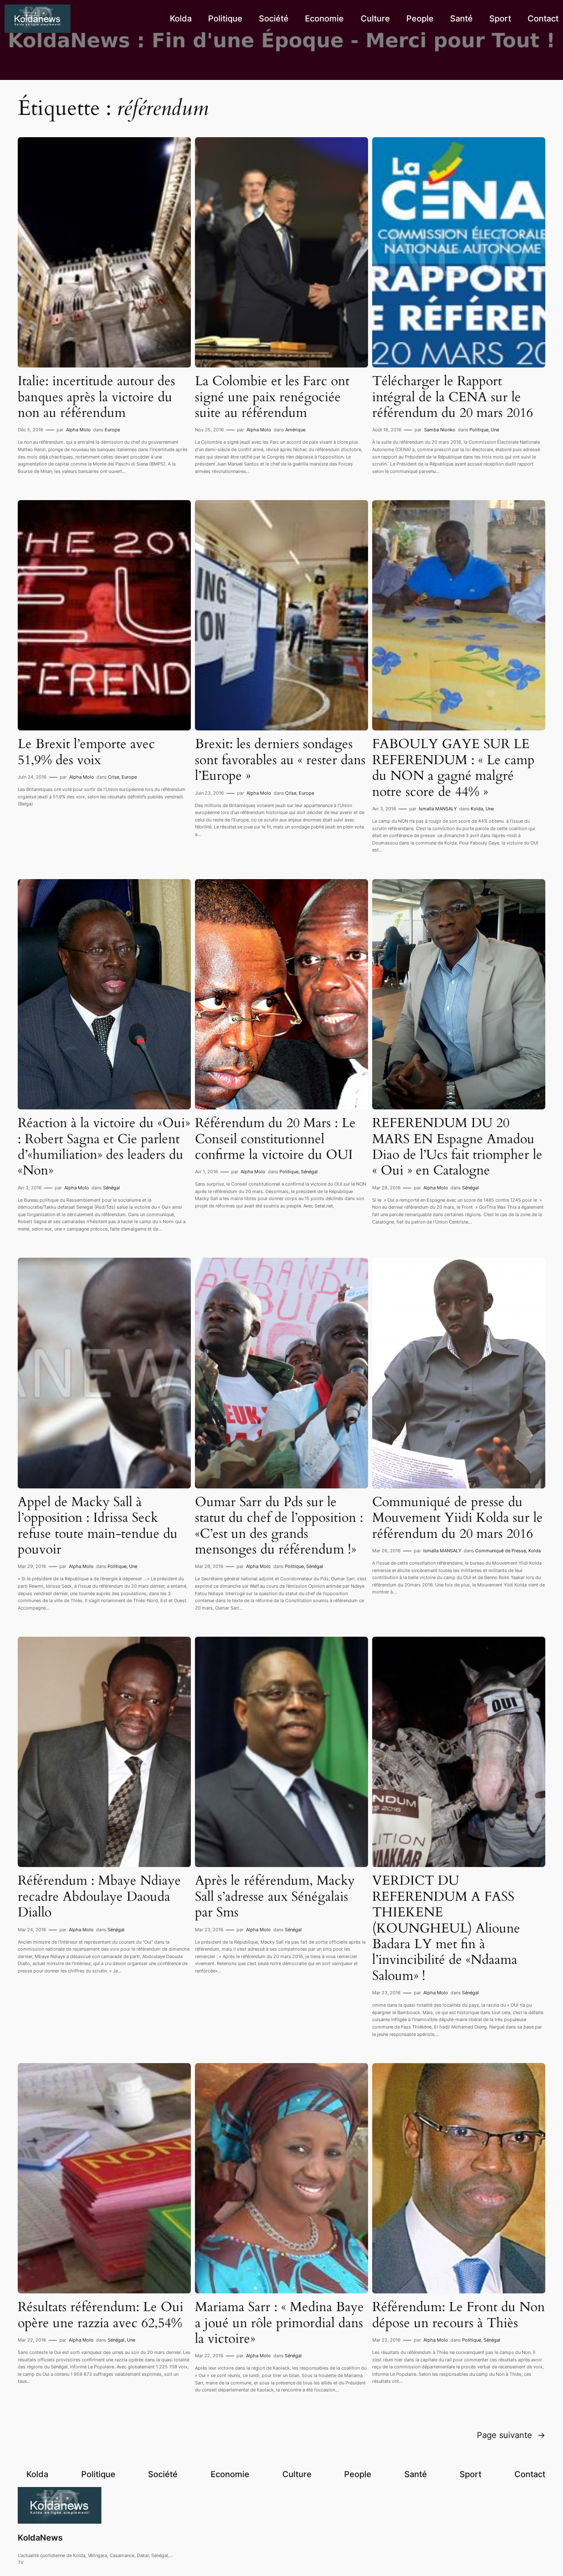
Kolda (477, 809)
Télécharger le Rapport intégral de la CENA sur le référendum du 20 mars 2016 (453, 397)
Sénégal (111, 1188)
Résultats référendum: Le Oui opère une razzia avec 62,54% (101, 2315)
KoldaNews (40, 2538)
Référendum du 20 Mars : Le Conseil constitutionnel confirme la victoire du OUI (275, 1139)
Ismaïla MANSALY (438, 809)
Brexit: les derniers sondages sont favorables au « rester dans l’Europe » (280, 760)
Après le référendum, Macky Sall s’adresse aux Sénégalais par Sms (275, 1896)
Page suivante (511, 2435)
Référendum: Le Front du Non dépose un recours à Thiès (459, 2315)
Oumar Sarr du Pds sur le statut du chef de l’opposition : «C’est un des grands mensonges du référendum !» (279, 1526)
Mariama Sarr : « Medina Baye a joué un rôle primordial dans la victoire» (279, 2323)
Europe (112, 430)
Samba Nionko (440, 430)
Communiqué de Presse (501, 1551)
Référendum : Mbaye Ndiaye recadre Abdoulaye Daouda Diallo (99, 1896)
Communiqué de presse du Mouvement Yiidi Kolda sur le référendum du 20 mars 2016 (457, 1518)
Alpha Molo (78, 430)
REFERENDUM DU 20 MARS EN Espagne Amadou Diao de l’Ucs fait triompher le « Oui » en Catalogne (457, 1147)
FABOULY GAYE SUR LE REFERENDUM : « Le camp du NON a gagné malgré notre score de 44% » (453, 768)
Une (495, 430)
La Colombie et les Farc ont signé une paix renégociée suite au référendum (272, 397)
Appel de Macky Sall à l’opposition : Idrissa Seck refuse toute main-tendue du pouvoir (98, 1526)
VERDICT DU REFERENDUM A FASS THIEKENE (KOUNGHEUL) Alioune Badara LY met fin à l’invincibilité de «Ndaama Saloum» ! (446, 1928)
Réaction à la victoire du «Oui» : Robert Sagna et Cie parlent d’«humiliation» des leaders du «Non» (104, 1147)
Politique (479, 430)
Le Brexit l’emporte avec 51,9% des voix (86, 752)
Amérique (295, 430)
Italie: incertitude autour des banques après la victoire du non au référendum (96, 397)
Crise (114, 777)
